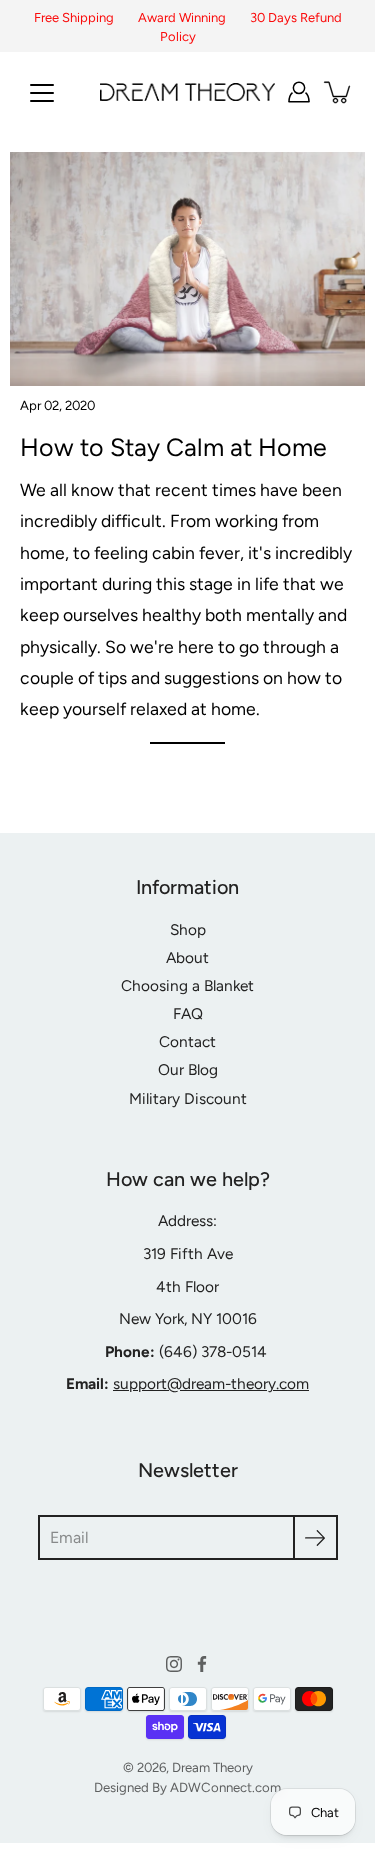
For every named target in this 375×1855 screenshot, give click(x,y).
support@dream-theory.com (211, 1383)
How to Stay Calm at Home (173, 447)
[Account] (299, 92)
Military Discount (188, 1098)
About (187, 957)
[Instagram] (174, 1664)
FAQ (188, 1013)
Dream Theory (212, 1767)
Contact (187, 1041)
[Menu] (42, 93)
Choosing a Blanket (187, 985)
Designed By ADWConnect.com (187, 1787)
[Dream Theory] (187, 92)
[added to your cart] (339, 92)
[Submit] (315, 1537)
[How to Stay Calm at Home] (187, 269)
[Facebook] (202, 1664)
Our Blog (188, 1069)
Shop (188, 929)
